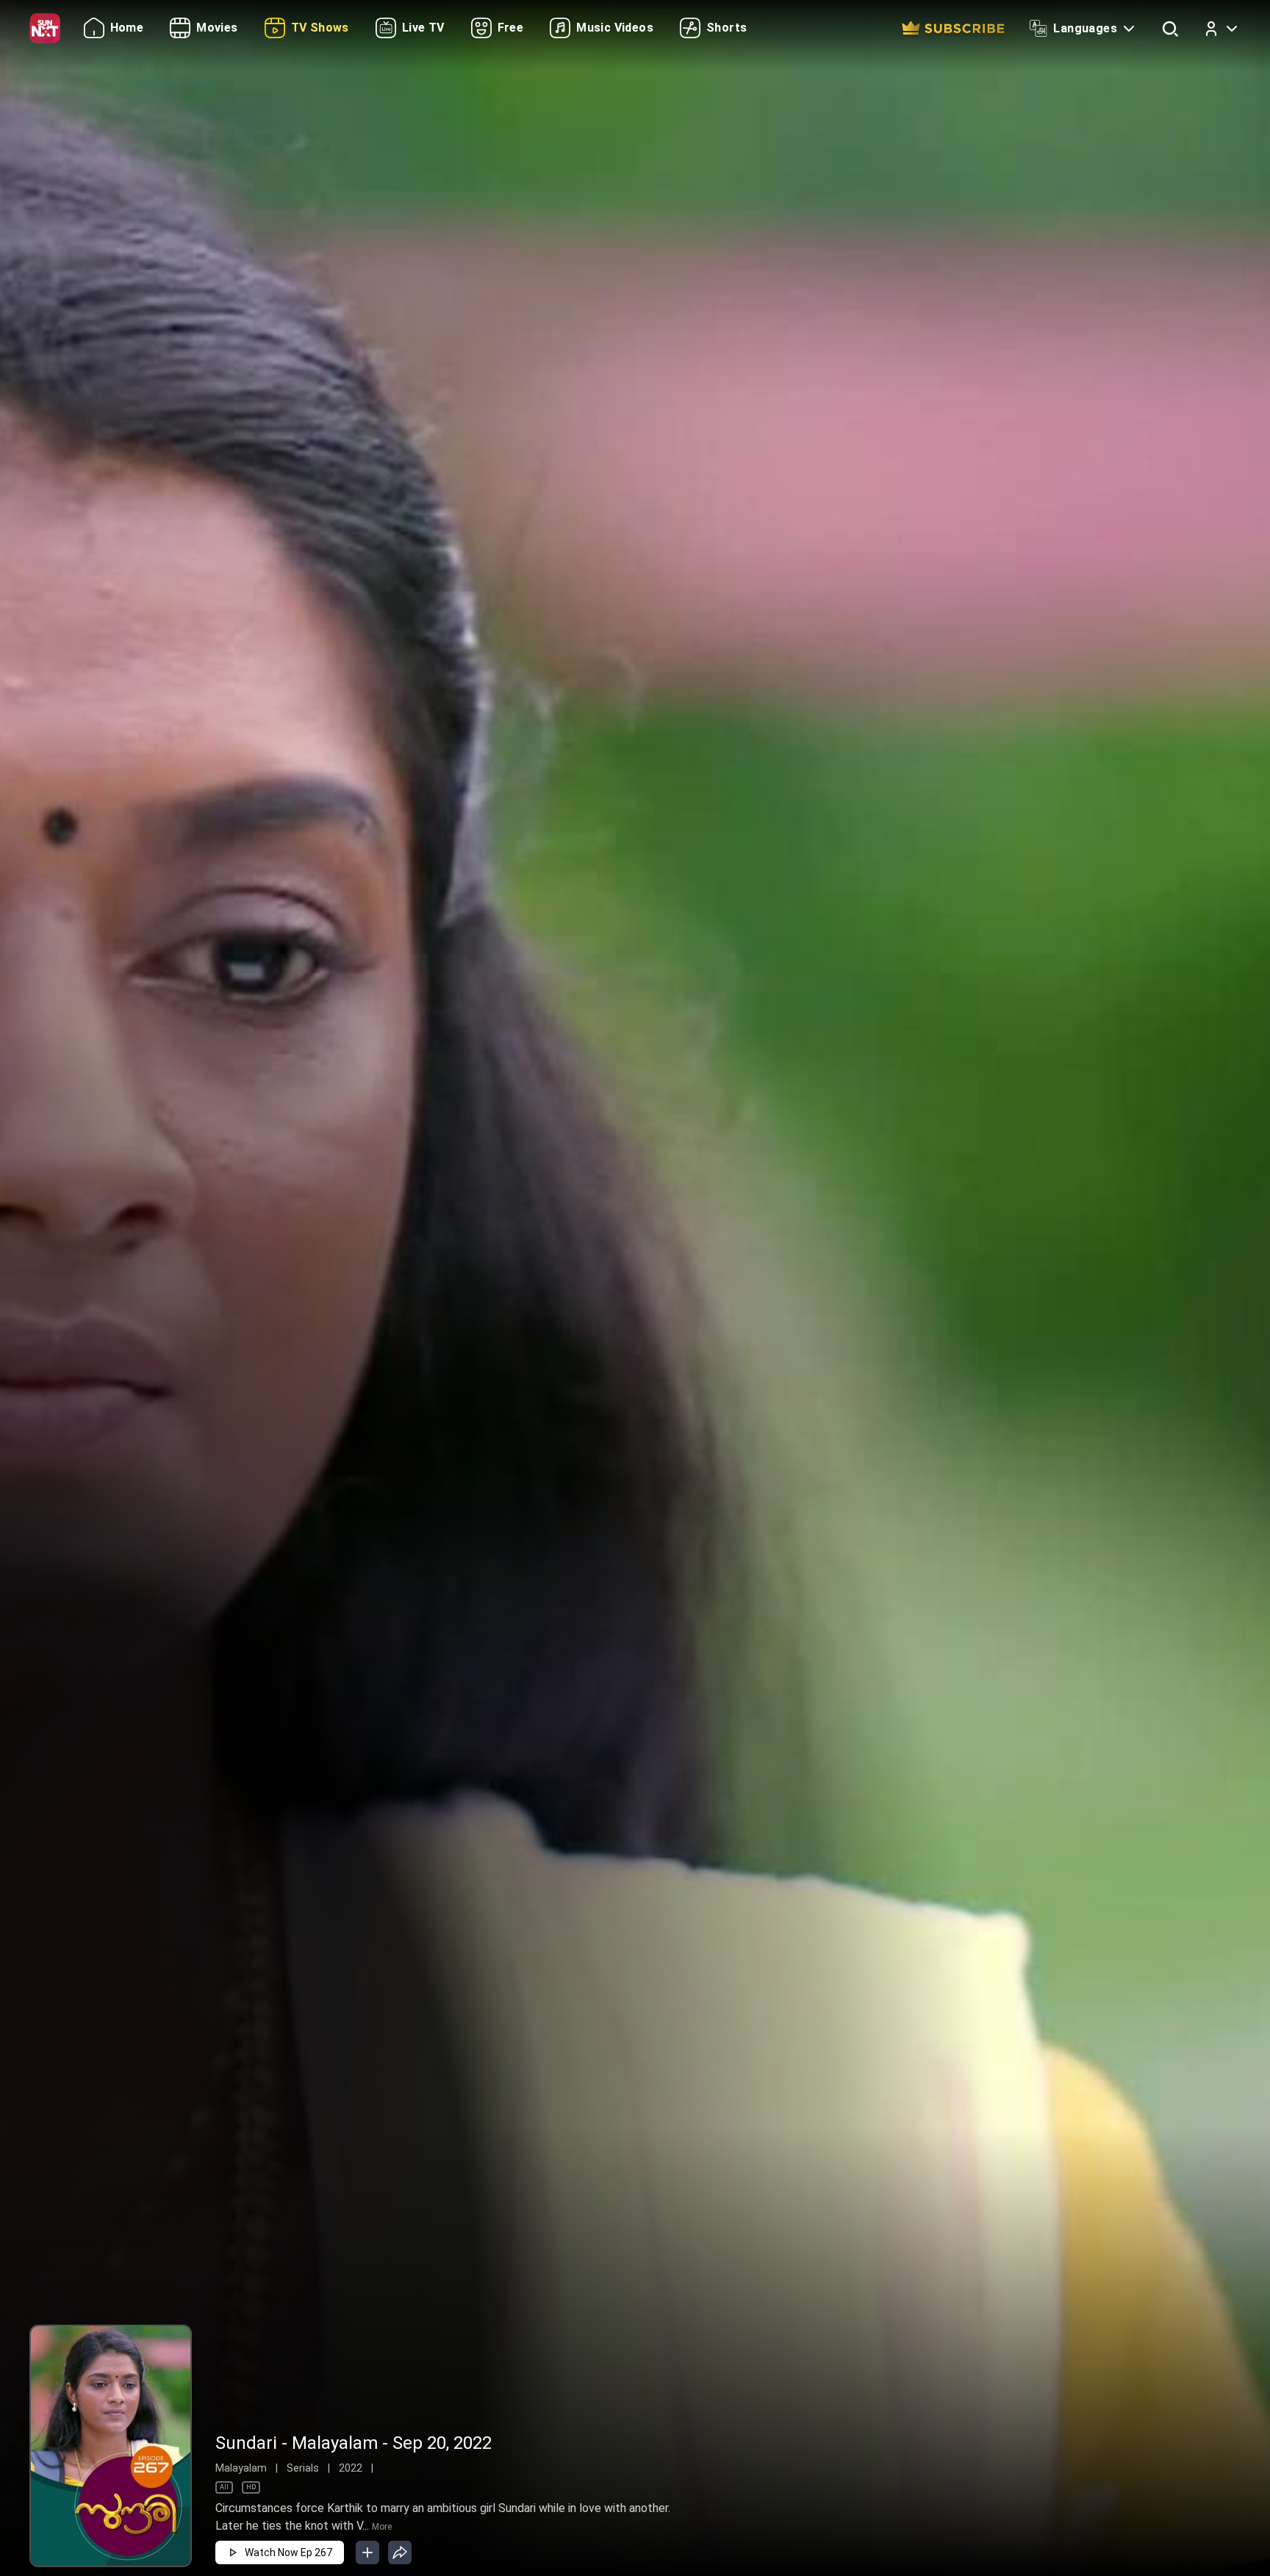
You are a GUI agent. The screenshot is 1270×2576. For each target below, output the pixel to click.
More (382, 2527)
